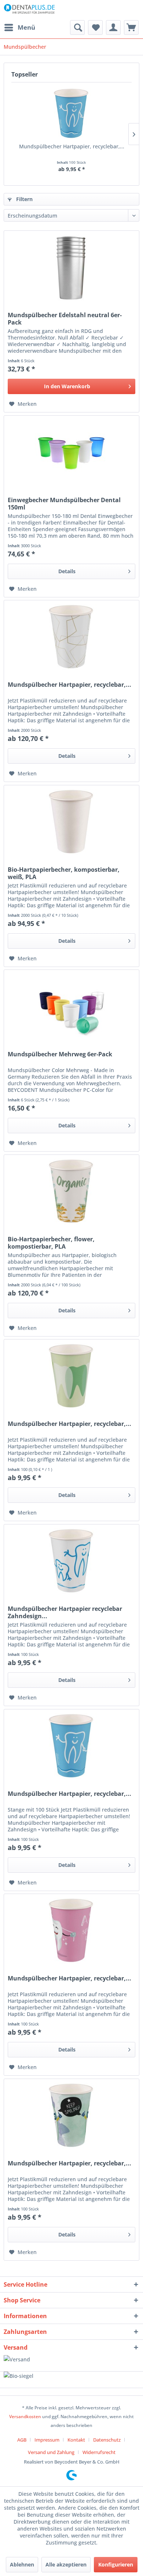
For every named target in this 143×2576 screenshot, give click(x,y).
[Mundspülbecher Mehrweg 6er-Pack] (71, 1007)
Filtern (24, 199)
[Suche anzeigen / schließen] (77, 27)
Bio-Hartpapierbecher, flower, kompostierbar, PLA (51, 1243)
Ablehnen (22, 2564)
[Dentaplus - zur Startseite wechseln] (30, 10)
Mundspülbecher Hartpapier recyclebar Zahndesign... (65, 1612)
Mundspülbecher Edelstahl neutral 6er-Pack (65, 319)
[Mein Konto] (113, 27)
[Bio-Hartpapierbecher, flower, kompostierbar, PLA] (71, 1191)
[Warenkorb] (131, 27)
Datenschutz (107, 2440)
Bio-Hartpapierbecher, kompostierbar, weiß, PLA (64, 873)
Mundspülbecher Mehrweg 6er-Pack (60, 1054)
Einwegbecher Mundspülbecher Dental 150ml (64, 504)
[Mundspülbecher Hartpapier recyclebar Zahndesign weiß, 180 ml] (71, 1561)
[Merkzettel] (95, 27)
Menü (26, 27)
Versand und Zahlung (51, 2452)
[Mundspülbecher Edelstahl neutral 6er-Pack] (71, 267)
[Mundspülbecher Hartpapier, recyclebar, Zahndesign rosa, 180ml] (71, 1931)
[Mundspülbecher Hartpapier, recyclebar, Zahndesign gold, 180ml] (71, 637)
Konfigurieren (116, 2564)
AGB (22, 2440)
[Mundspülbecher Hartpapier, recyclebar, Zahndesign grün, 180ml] (71, 1376)
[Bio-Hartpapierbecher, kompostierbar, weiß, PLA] (71, 822)
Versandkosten (25, 2416)
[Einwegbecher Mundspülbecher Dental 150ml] (71, 452)
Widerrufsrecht (99, 2452)
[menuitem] (19, 27)
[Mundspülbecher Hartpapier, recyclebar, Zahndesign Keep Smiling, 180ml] (71, 2116)
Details (67, 571)
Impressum (47, 2440)
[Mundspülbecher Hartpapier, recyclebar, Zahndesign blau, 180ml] (71, 114)
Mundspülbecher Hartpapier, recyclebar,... (72, 146)
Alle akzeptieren (66, 2564)
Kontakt (76, 2440)
